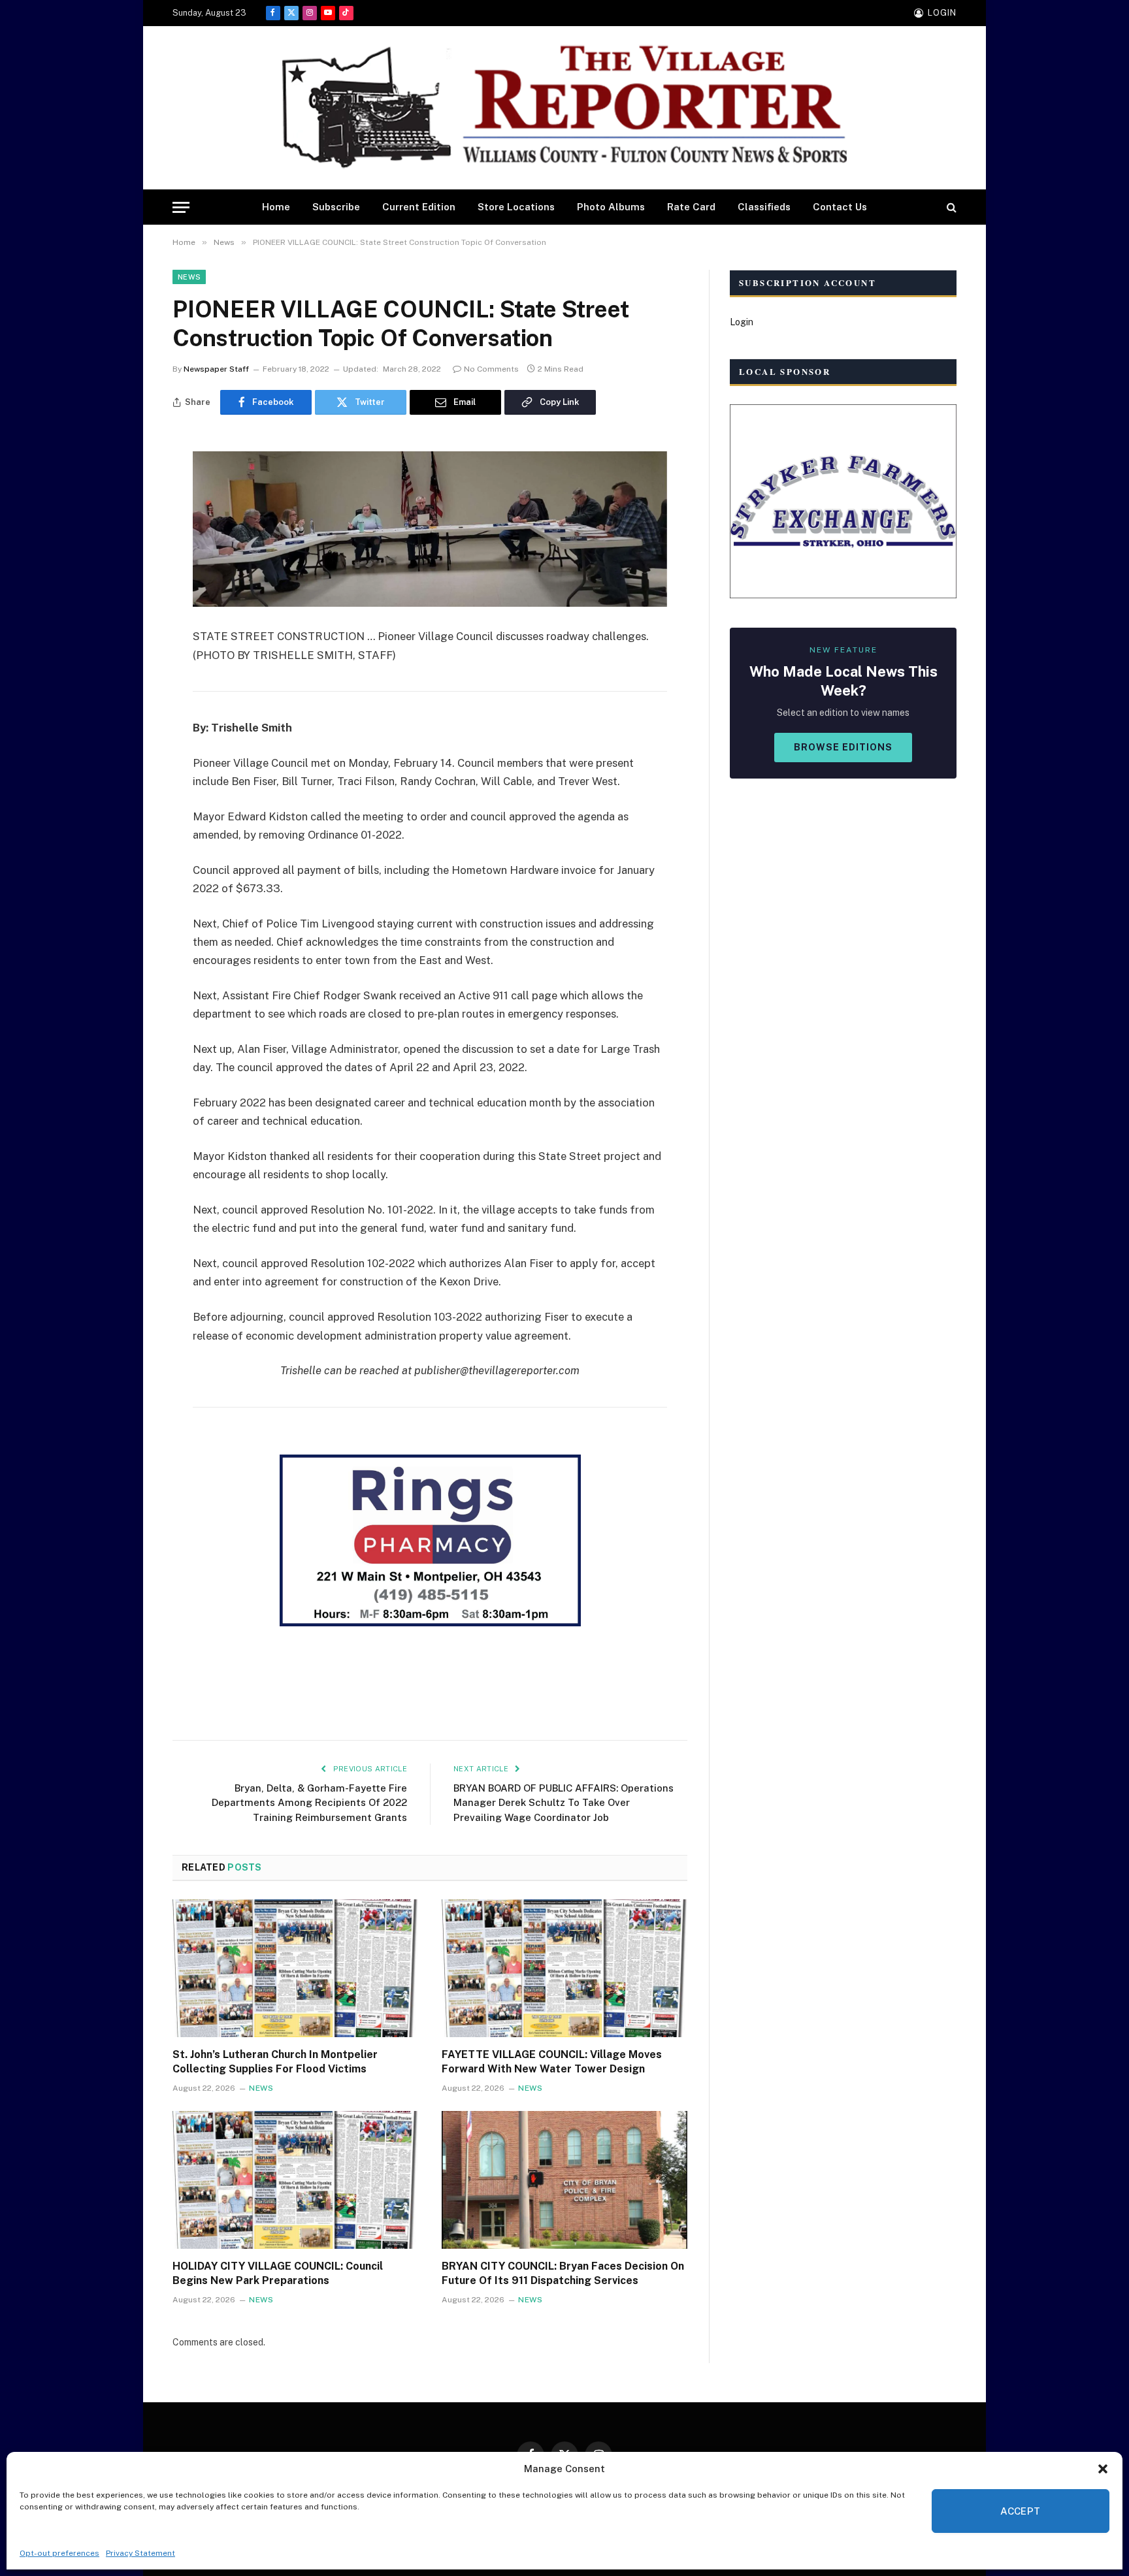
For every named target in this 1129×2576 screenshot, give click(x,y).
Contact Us (840, 207)
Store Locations (516, 207)
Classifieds (764, 207)
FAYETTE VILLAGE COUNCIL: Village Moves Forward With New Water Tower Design (552, 2062)
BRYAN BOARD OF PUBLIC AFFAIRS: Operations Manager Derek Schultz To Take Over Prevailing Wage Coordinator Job (564, 1803)
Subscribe (336, 207)
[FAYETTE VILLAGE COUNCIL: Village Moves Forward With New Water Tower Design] (564, 1969)
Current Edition (419, 207)
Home (276, 207)
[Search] (950, 207)
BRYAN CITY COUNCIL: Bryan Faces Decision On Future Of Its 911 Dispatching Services (563, 2273)
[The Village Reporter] (564, 108)
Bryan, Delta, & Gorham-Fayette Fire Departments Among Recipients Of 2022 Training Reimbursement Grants (309, 1803)
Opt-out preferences (59, 2553)
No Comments (491, 369)
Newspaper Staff (216, 369)
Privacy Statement (140, 2553)
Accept (1021, 2511)
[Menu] (181, 207)
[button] (1103, 2469)
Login (742, 322)
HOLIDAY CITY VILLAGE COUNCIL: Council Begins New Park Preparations (278, 2273)
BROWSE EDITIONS (843, 747)
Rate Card (691, 207)
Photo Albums (611, 207)
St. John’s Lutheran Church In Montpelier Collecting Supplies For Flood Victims (275, 2062)
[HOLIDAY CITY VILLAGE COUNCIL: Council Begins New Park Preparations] (295, 2180)
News (189, 277)
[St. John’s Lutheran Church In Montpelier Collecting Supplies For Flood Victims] (295, 1969)
